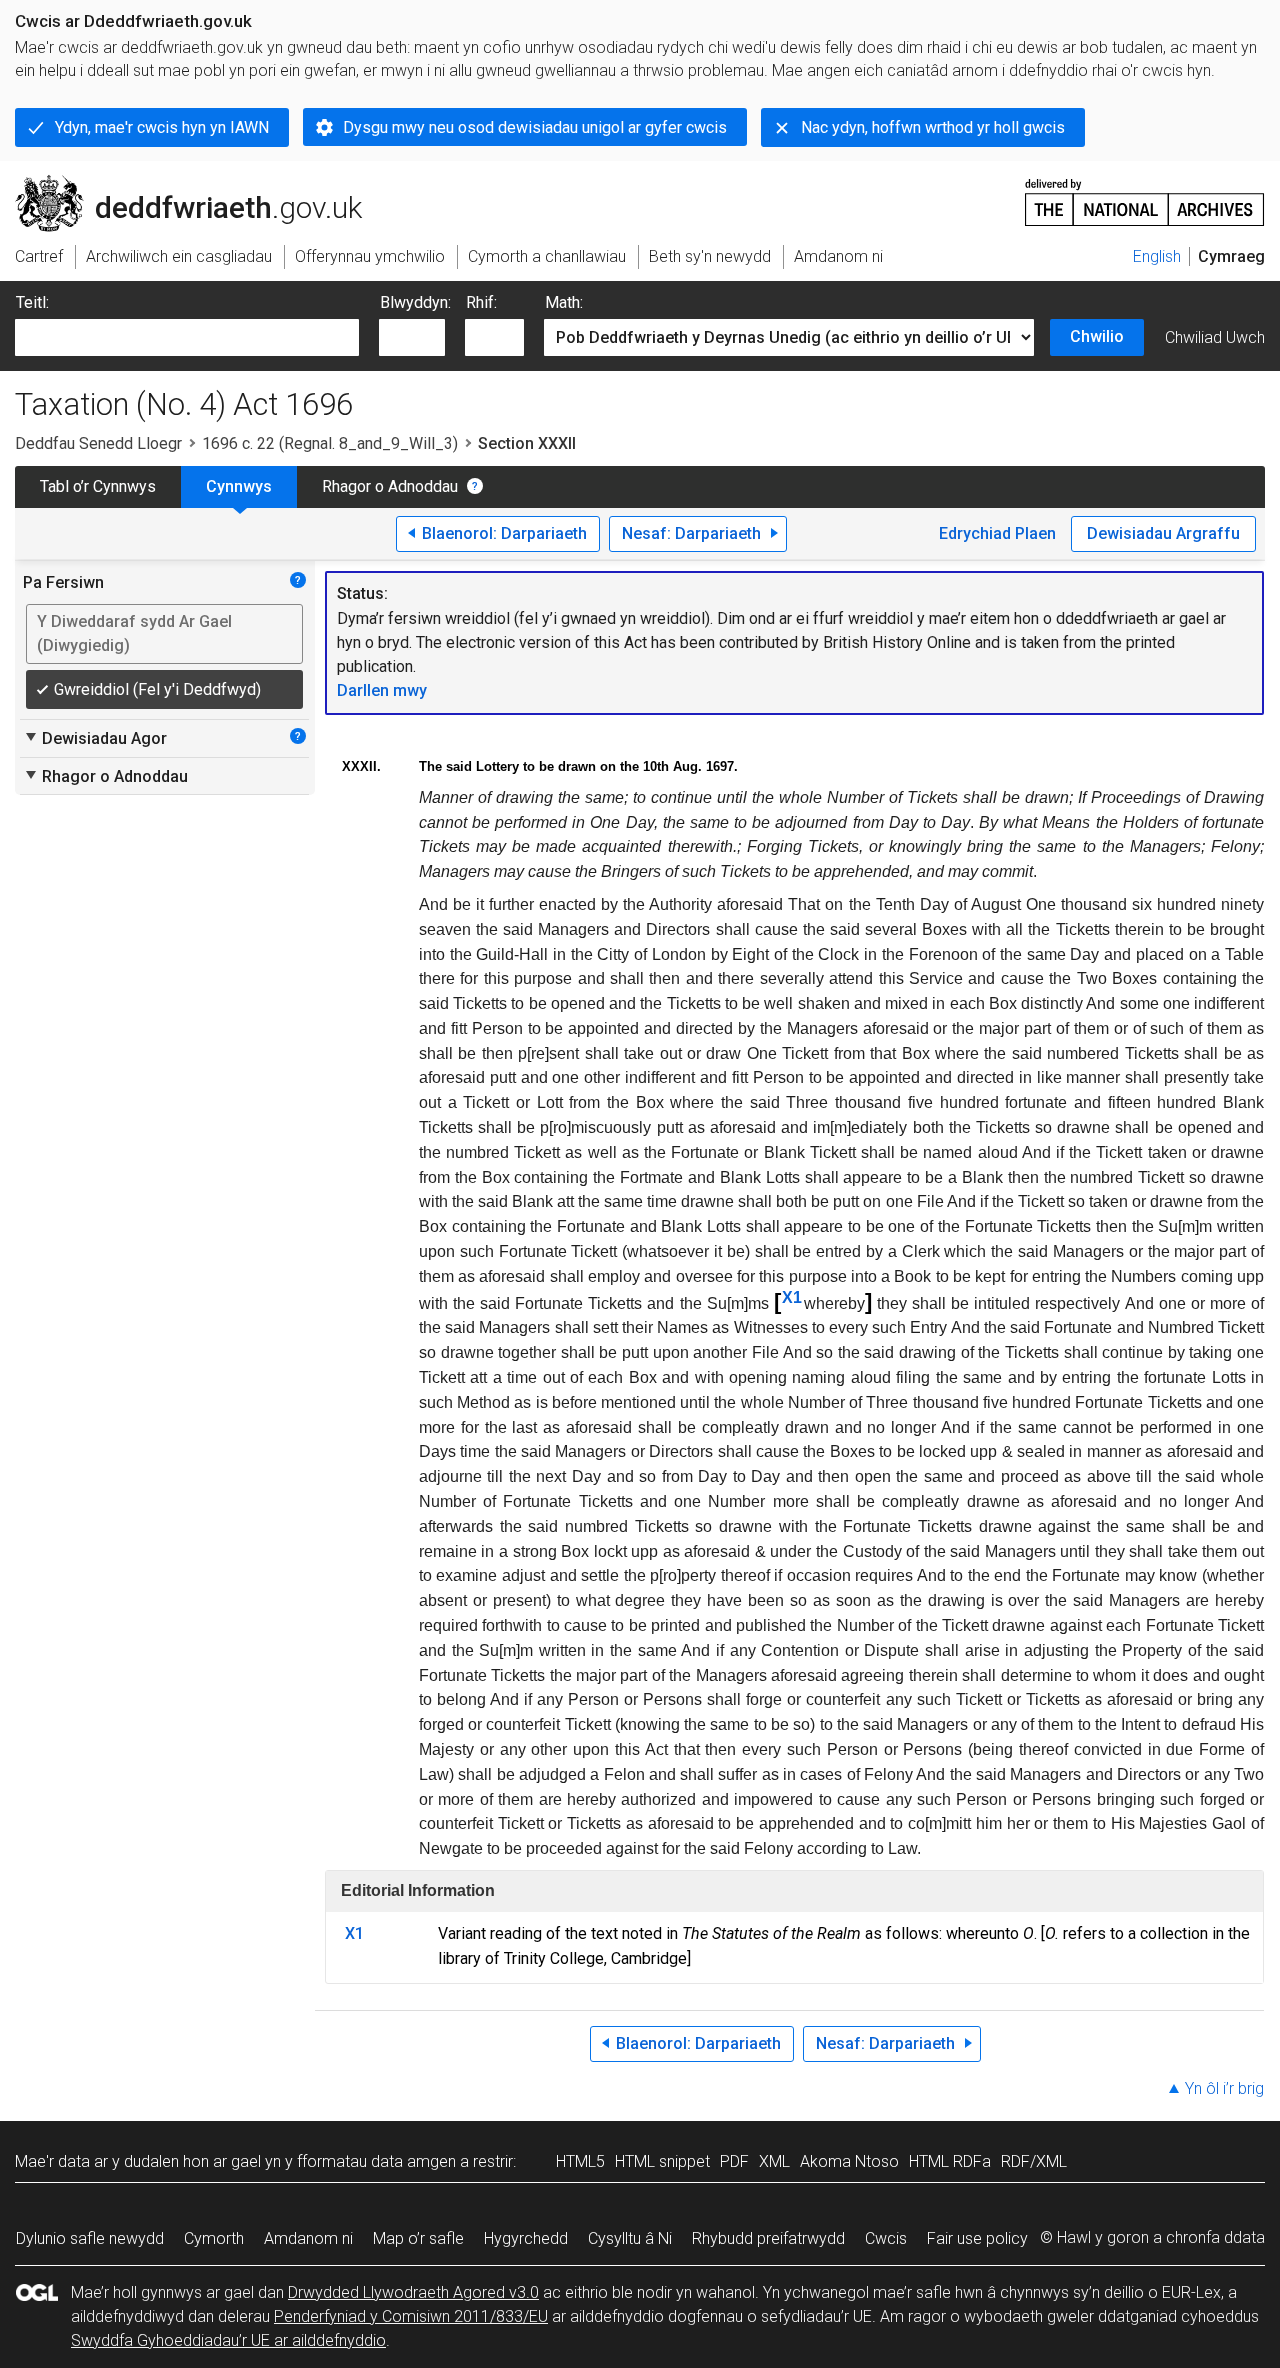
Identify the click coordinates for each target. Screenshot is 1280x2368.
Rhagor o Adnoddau (390, 486)
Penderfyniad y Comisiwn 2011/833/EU (411, 2316)
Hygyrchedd (526, 2238)
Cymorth (214, 2238)
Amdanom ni (308, 2238)
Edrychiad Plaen (997, 533)
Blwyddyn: (415, 302)
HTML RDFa (950, 2161)
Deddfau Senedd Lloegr (98, 443)
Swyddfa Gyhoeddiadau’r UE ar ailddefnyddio (228, 2340)
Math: (564, 302)
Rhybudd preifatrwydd (768, 2238)
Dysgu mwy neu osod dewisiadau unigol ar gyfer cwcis (535, 127)
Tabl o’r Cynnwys (98, 486)
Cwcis (886, 2238)
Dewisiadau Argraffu (1163, 533)
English (1157, 256)
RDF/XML (1034, 2161)
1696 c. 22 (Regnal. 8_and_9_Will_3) (330, 443)
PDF (734, 2161)
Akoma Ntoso (849, 2161)
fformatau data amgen (376, 2161)
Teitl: (32, 302)
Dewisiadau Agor (95, 738)
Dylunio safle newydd (90, 2238)
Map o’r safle (418, 2238)
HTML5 (580, 2161)
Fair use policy (977, 2238)
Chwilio (1097, 336)
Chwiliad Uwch (1215, 337)
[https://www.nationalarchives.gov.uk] (1145, 194)
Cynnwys (239, 486)
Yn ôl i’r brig (1224, 2088)
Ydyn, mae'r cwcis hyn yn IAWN (162, 127)
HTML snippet (662, 2161)
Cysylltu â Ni (630, 2238)
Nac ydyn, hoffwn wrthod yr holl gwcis (933, 127)
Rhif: (481, 302)
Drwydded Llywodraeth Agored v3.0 (413, 2292)
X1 (792, 1297)
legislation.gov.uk (180, 183)
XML (774, 2161)
